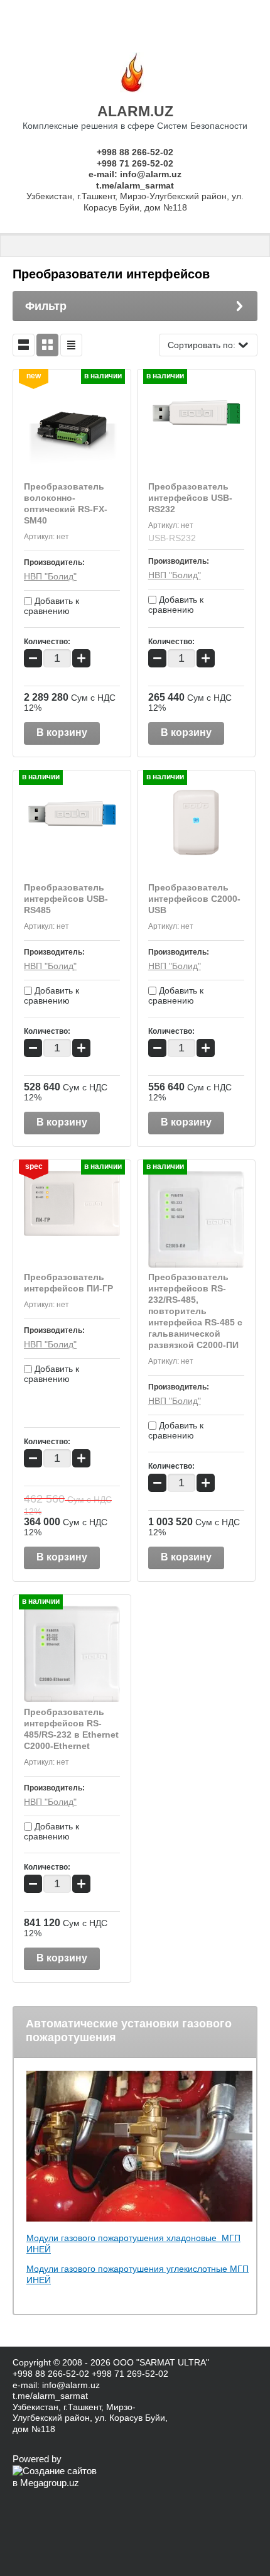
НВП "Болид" (50, 576)
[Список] (24, 345)
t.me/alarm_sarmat (135, 185)
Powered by (37, 2459)
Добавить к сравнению (51, 606)
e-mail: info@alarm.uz (135, 174)
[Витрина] (47, 345)
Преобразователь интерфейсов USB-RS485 (66, 899)
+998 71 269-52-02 (135, 163)
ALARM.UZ (135, 111)
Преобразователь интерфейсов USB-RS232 (190, 498)
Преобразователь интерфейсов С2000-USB (194, 899)
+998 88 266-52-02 (135, 152)
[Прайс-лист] (71, 345)
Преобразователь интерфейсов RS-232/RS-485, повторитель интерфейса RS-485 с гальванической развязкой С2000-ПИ (195, 1311)
